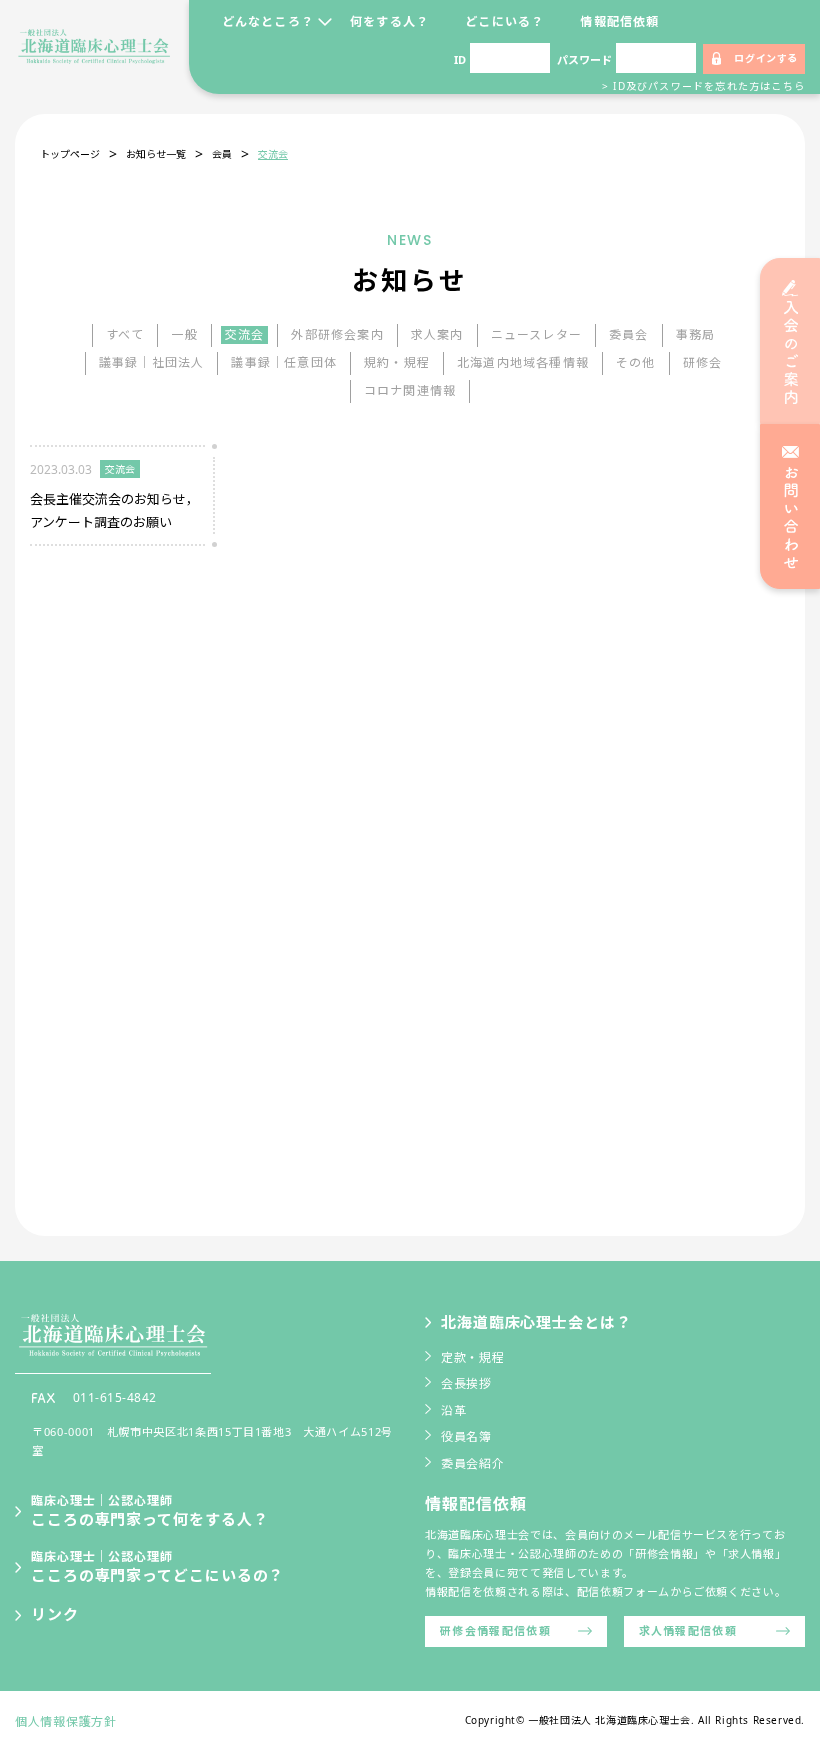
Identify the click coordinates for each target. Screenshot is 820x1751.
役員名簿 (466, 1436)
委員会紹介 (473, 1463)
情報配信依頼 (619, 21)
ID (460, 59)
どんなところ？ (268, 21)
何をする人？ (389, 21)
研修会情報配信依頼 (495, 1630)
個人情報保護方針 (66, 1721)
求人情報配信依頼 (688, 1630)
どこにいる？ (504, 21)
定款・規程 (473, 1357)
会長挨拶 (466, 1383)
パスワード (584, 59)
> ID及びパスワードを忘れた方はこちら (703, 86)
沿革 (453, 1410)
